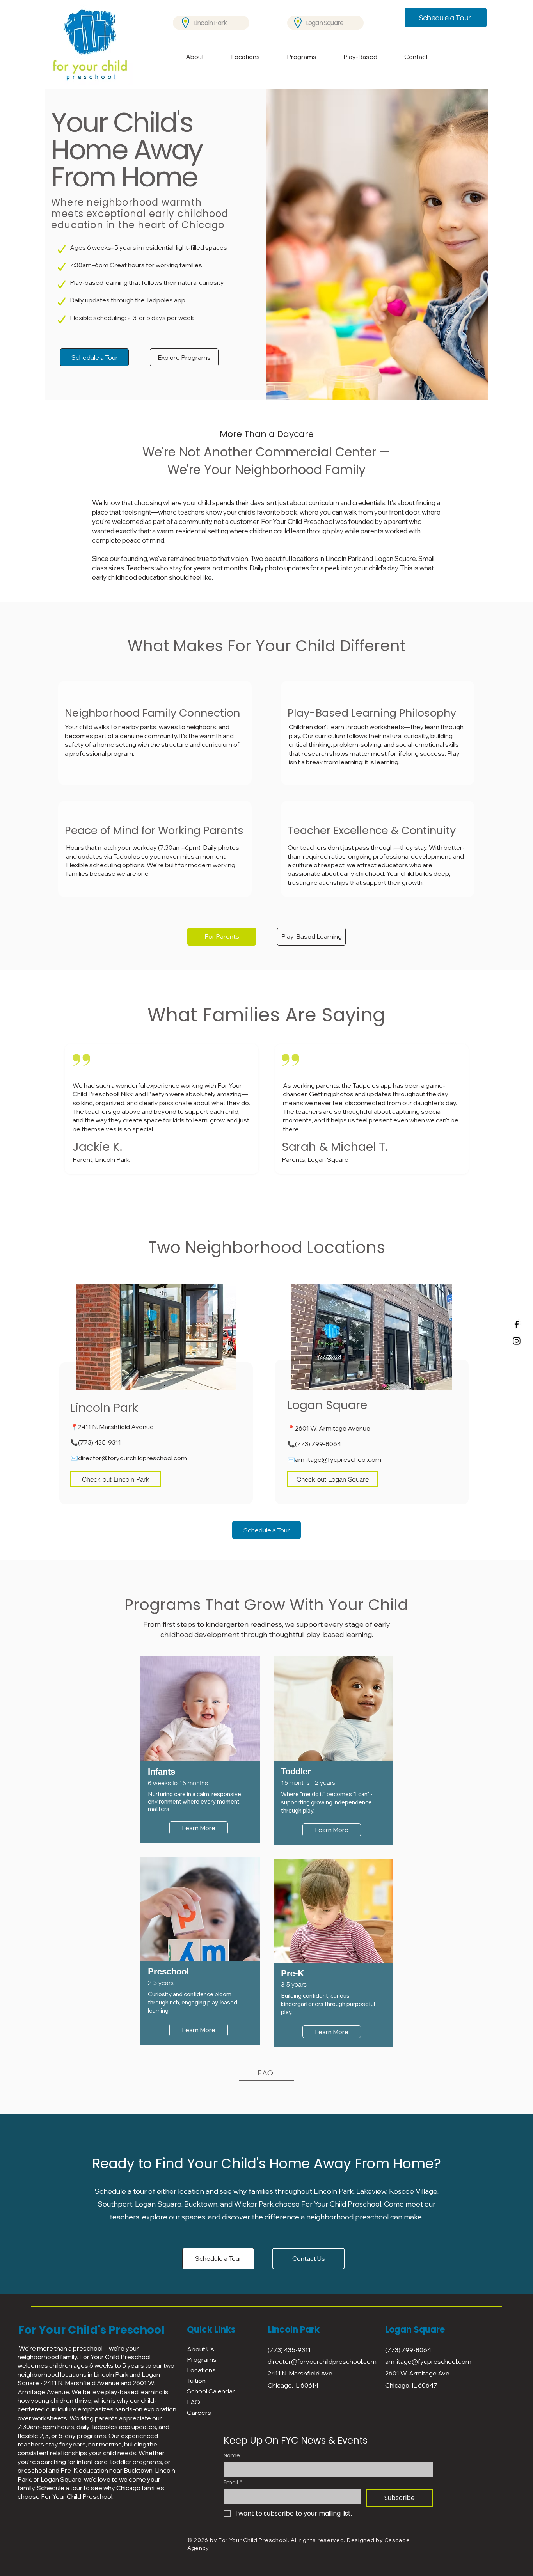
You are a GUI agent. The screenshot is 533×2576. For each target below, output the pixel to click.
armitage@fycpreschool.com (338, 1459)
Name (232, 2456)
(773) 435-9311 (99, 1442)
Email (233, 2483)
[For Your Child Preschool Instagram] (517, 1341)
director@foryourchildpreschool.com (132, 1458)
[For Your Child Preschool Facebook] (517, 1324)
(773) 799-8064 (318, 1444)
